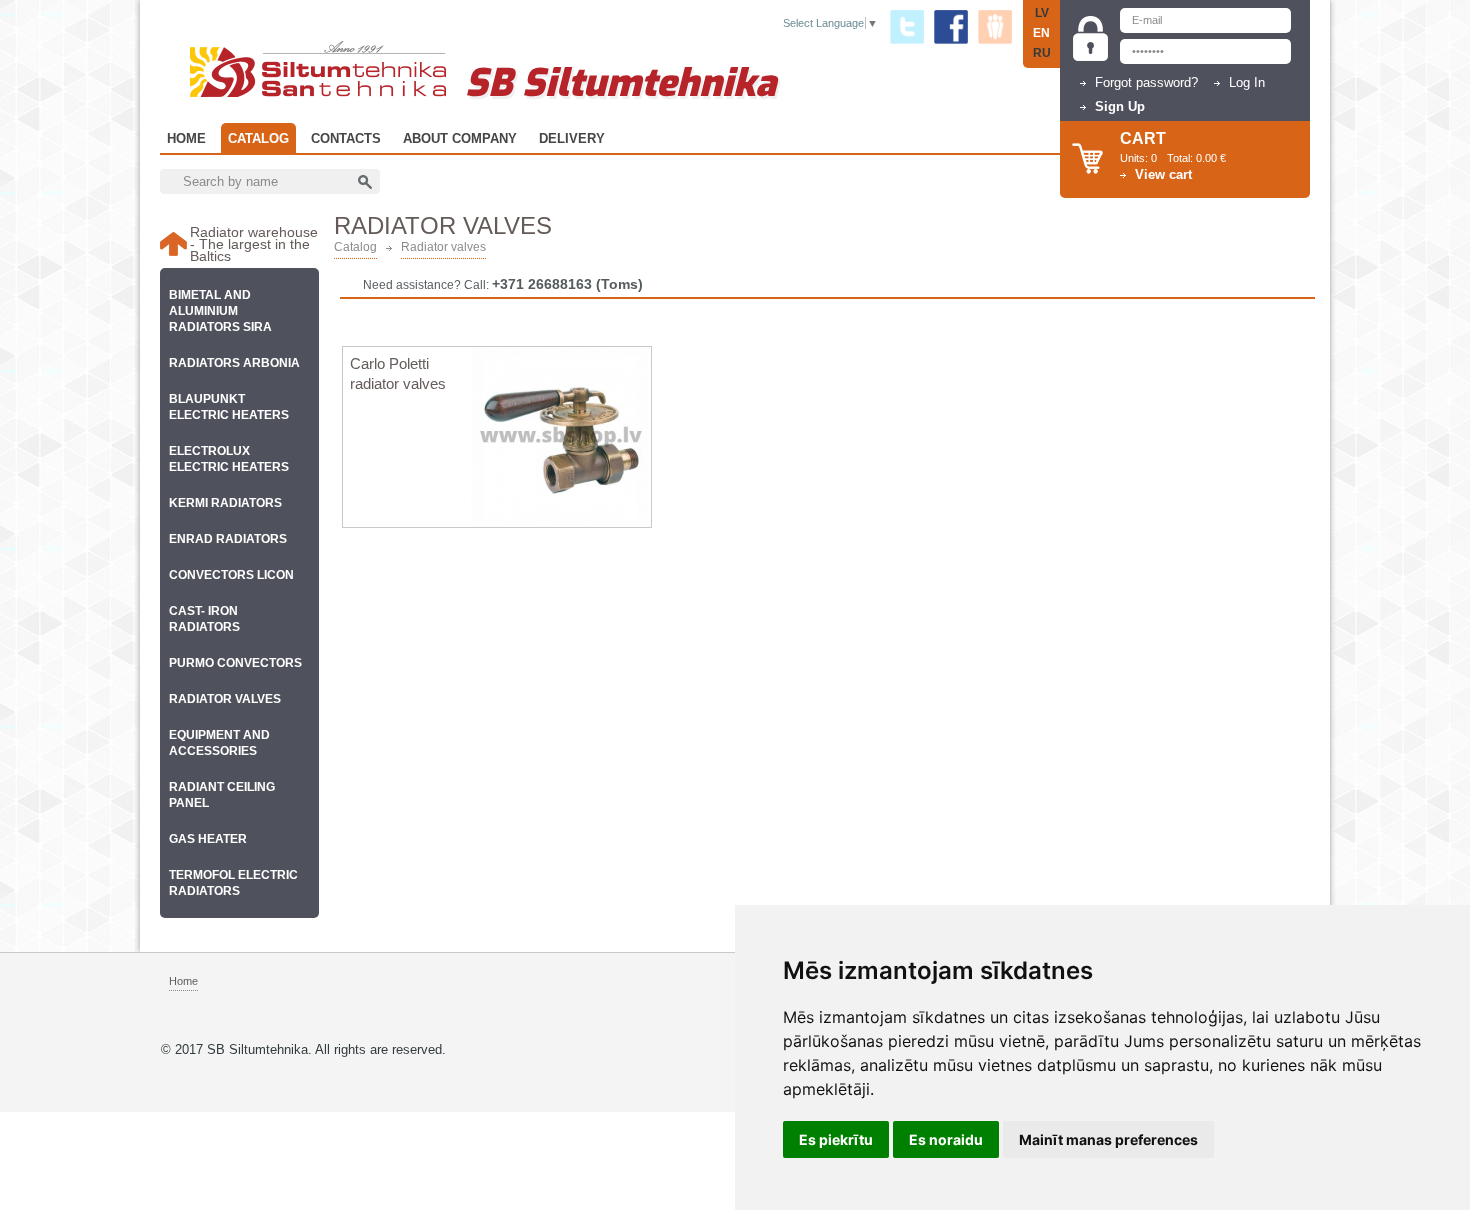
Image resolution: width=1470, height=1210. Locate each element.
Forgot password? (1146, 82)
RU (1042, 53)
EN (1041, 33)
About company (460, 138)
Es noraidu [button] (946, 1139)
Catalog (258, 138)
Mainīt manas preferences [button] (1108, 1139)
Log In (1247, 82)
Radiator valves (443, 247)
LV (1042, 13)
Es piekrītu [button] (836, 1139)
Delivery (572, 138)
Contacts (346, 138)
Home (186, 138)
